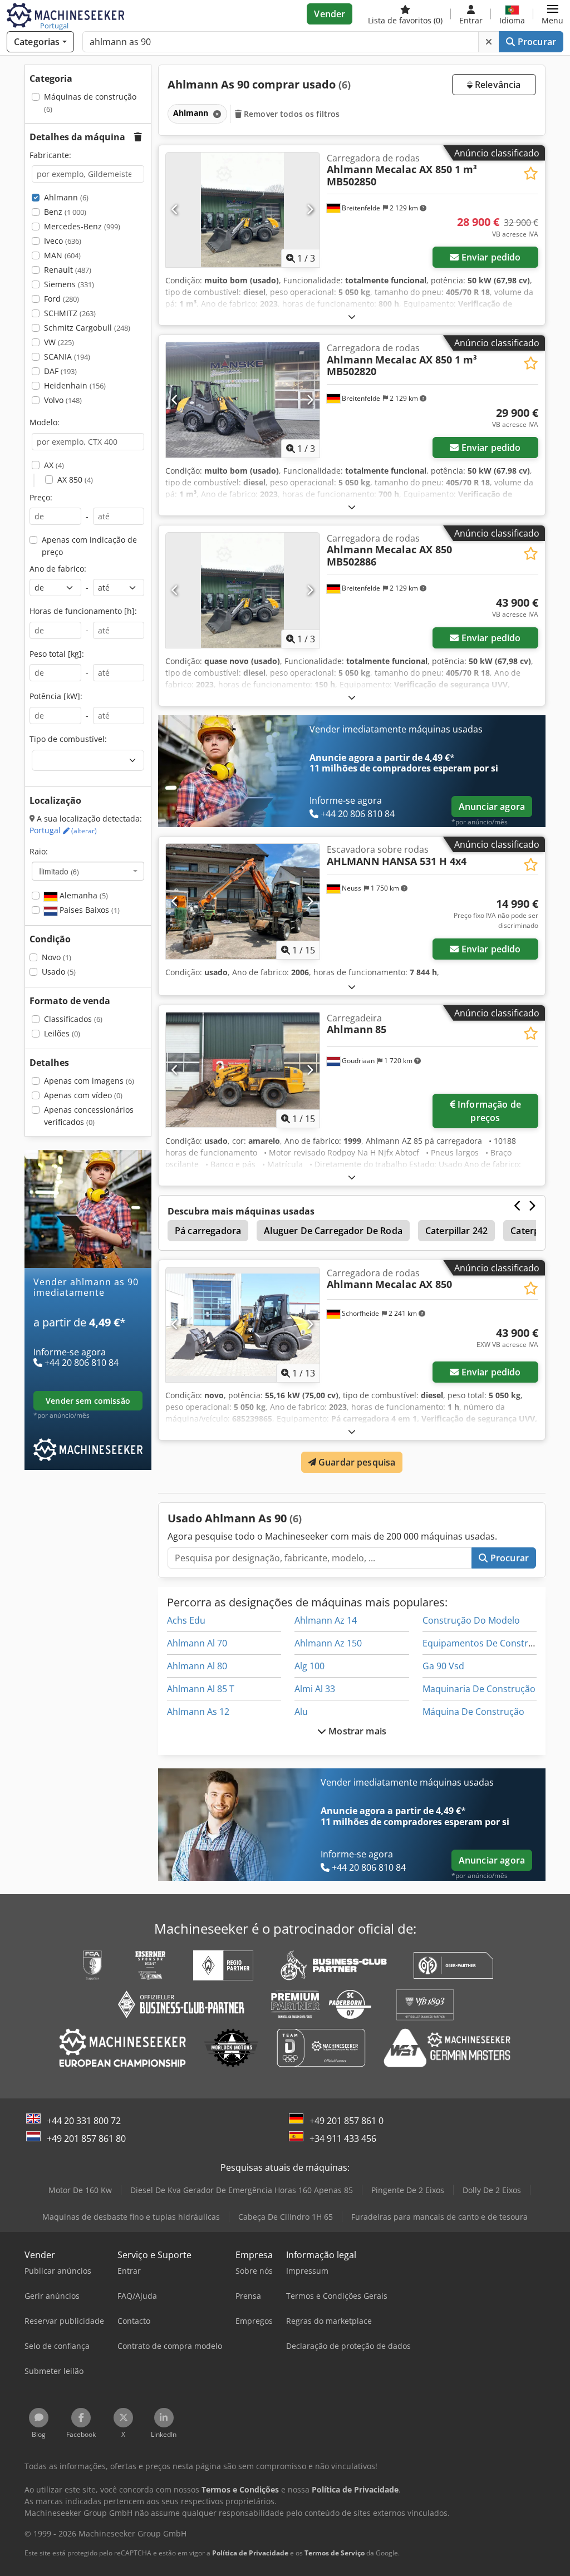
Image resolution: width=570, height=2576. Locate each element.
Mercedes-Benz (82, 226)
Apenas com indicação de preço (89, 546)
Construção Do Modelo (471, 1620)
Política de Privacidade (250, 2553)
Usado (59, 972)
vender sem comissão (88, 1401)
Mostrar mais (356, 1731)
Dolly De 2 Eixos (492, 2190)
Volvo (63, 400)
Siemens (69, 284)
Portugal (63, 830)
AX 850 (75, 480)
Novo (56, 957)
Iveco (63, 241)
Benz (65, 212)
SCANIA (67, 357)
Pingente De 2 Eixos (408, 2190)
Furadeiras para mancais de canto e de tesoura (439, 2217)
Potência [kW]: (56, 696)
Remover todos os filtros (291, 114)
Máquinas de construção (90, 103)
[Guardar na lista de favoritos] (531, 173)
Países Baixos (89, 910)
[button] (552, 14)
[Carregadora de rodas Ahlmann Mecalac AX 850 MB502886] (243, 590)
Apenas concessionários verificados (89, 1116)
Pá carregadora (208, 1231)
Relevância (497, 85)
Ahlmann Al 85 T (201, 1689)
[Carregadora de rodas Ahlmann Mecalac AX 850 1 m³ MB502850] (243, 210)
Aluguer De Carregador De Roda (333, 1231)
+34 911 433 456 (343, 2139)
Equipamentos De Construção (486, 1643)
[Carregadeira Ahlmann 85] (243, 1070)
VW (59, 342)
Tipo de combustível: (68, 739)
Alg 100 (309, 1666)
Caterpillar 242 (456, 1231)
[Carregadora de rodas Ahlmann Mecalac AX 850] (243, 1325)
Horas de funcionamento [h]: (83, 611)
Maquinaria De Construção (479, 1689)
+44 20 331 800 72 (84, 2121)
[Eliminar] (489, 42)
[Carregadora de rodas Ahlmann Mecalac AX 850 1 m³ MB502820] (243, 400)
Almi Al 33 (315, 1689)
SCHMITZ (70, 313)
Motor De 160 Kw (80, 2190)
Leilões (62, 1033)
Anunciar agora (492, 807)
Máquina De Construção (473, 1712)
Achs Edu (186, 1620)
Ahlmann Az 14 (326, 1620)
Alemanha (83, 895)
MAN (62, 255)
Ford (62, 299)
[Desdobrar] (352, 316)
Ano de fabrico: (58, 569)
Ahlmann (66, 197)
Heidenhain (75, 385)
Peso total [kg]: (57, 654)
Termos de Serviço (335, 2553)
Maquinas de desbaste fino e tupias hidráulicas (131, 2217)
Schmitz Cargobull (87, 328)
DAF (60, 371)
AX (54, 465)
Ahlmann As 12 (198, 1712)
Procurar (536, 42)
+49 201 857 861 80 (86, 2139)
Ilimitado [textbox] (59, 871)
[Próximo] (310, 210)
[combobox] (88, 871)
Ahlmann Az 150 (328, 1643)
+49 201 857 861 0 (347, 2121)
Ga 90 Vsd (443, 1666)
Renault (68, 270)
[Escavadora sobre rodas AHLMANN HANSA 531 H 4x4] (243, 901)
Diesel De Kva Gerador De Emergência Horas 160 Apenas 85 (242, 2190)
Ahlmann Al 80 (197, 1666)
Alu (301, 1712)
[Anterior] (175, 210)
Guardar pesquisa (356, 1462)
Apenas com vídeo (83, 1095)
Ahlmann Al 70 (197, 1643)
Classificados (73, 1019)
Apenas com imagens (89, 1081)
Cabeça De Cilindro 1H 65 (286, 2217)
